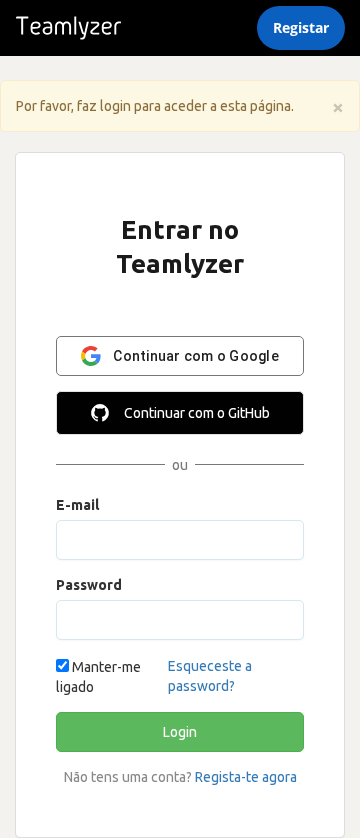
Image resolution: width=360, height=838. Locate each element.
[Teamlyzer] (69, 28)
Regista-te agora (246, 777)
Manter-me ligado (98, 677)
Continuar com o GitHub (197, 413)
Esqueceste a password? (210, 676)
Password (89, 585)
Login (180, 732)
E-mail (77, 505)
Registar (301, 27)
